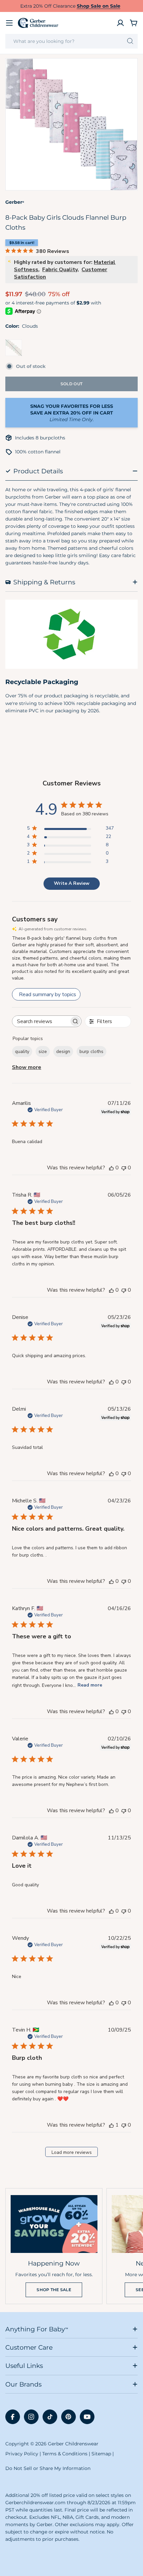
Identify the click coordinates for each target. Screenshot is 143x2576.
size (43, 1052)
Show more (27, 1067)
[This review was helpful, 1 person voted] (111, 2125)
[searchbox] (41, 1021)
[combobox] (71, 41)
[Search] (130, 41)
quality (22, 1052)
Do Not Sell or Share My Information (48, 2468)
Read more (90, 1685)
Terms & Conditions (65, 2454)
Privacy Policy (22, 2454)
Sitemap (101, 2454)
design (63, 1052)
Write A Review (72, 883)
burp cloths (91, 1052)
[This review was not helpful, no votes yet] (124, 1168)
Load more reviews (72, 2152)
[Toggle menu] (9, 23)
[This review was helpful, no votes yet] (111, 1168)
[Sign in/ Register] (120, 23)
